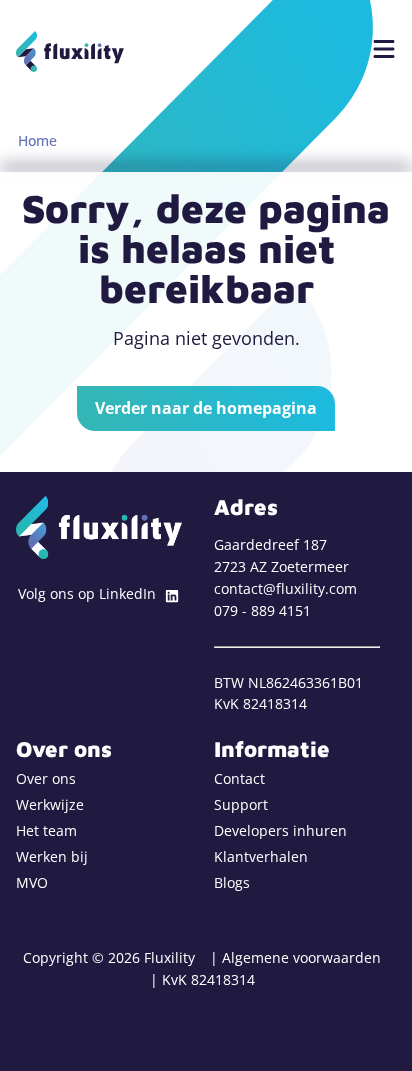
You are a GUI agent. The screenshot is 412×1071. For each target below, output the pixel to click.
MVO (32, 882)
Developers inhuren (280, 830)
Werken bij (52, 856)
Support (241, 804)
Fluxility (70, 51)
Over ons (46, 778)
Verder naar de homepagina (206, 408)
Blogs (232, 882)
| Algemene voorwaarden (295, 957)
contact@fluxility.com (285, 588)
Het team (46, 830)
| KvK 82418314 (202, 979)
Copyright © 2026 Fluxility (109, 957)
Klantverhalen (261, 856)
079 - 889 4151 (262, 610)
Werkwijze (50, 804)
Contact (239, 778)
